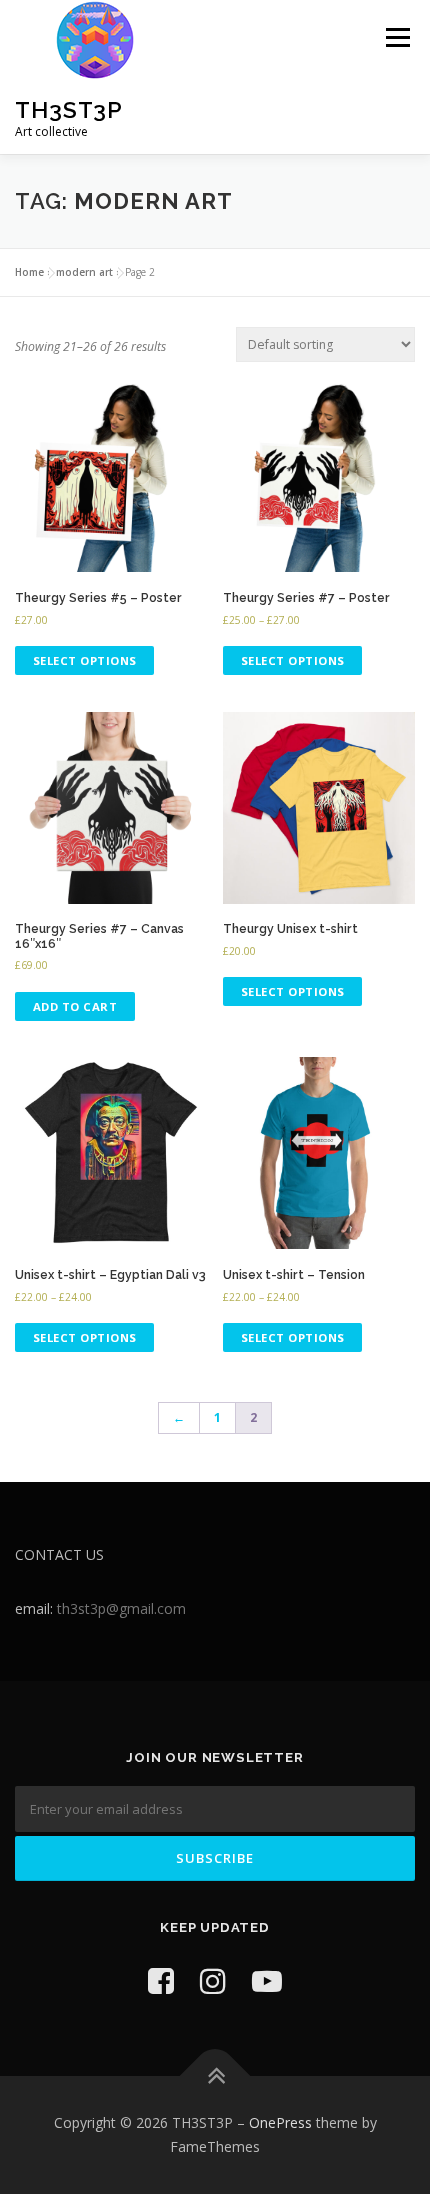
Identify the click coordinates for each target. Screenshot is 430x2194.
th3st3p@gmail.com (121, 1608)
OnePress (280, 2122)
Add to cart (75, 1006)
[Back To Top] (215, 2076)
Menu (396, 37)
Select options (85, 660)
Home (29, 272)
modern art (84, 272)
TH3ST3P (69, 109)
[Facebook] (161, 1980)
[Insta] (213, 1980)
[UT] (267, 1980)
